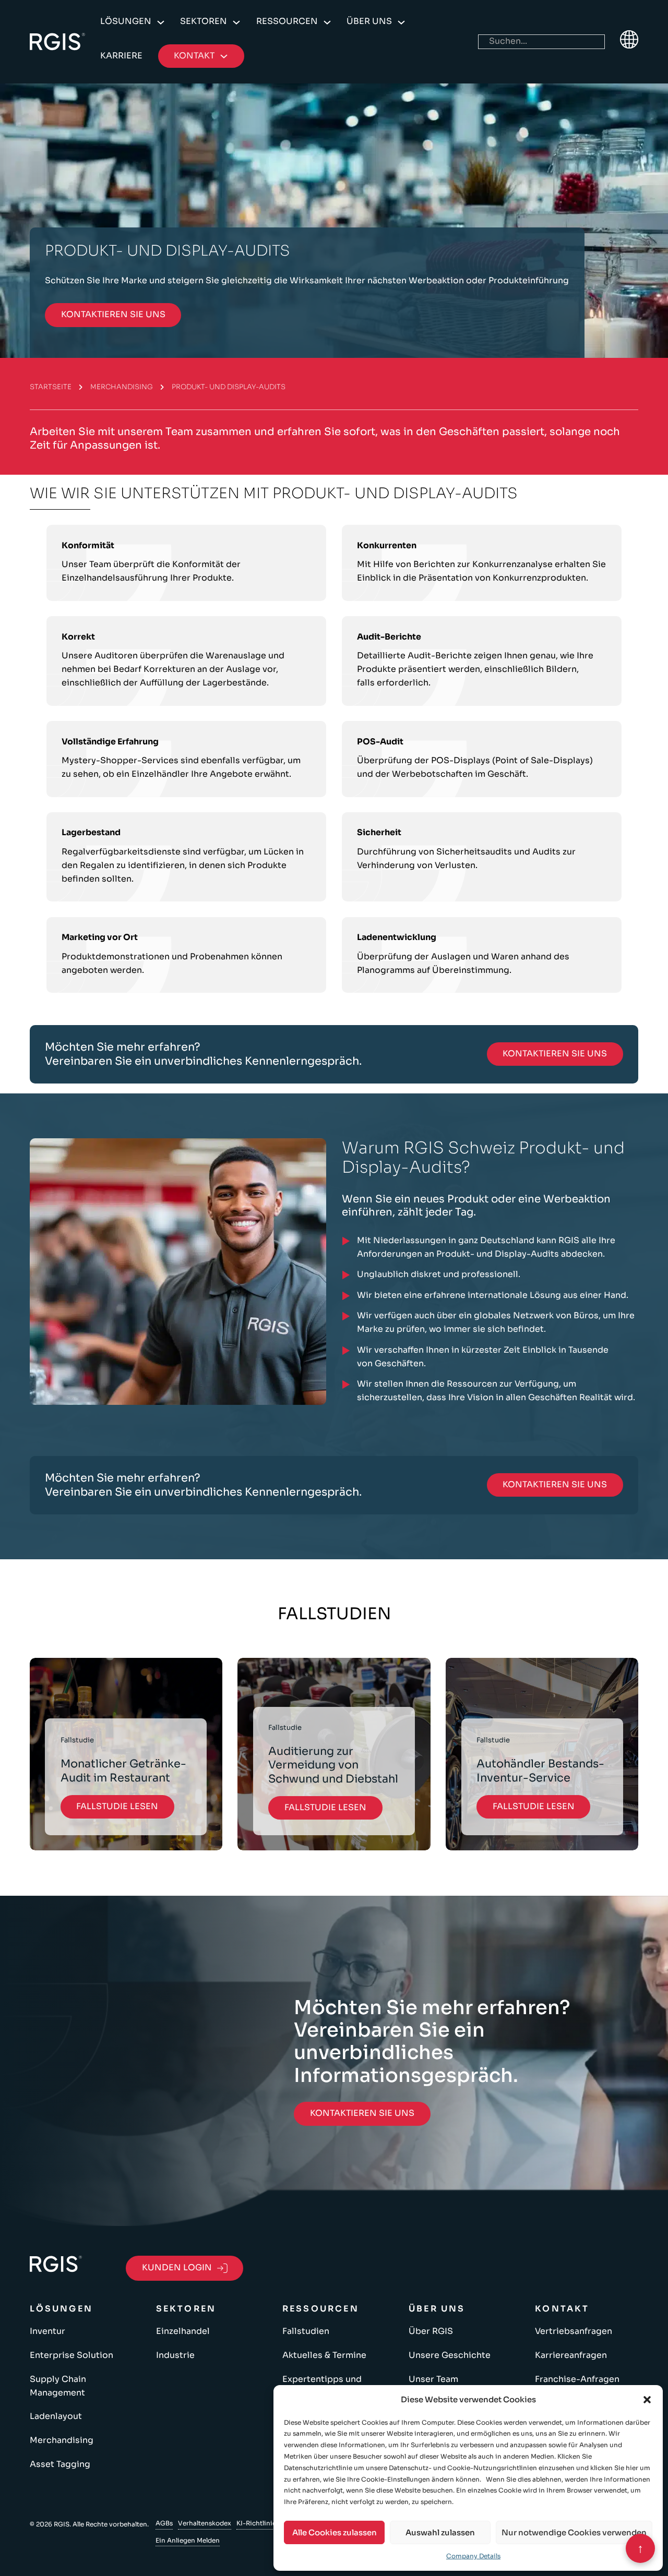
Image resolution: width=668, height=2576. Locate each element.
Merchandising (122, 387)
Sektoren (204, 21)
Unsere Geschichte (450, 2355)
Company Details (473, 2556)
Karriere (121, 56)
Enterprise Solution (71, 2355)
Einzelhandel (183, 2331)
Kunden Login (177, 2268)
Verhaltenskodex (205, 2523)
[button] (647, 2400)
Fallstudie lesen (117, 1807)
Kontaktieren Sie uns (113, 315)
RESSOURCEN (287, 21)
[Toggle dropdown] (161, 22)
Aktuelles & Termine (324, 2355)
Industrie (175, 2355)
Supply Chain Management (58, 2386)
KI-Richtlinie (256, 2523)
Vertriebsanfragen (574, 2331)
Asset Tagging (60, 2464)
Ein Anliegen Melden (188, 2540)
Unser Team (433, 2379)
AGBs (164, 2523)
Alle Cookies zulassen (335, 2532)
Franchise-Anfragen (577, 2379)
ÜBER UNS (369, 21)
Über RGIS (431, 2331)
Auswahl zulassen (440, 2532)
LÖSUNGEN (126, 21)
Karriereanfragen (571, 2355)
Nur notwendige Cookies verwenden (574, 2532)
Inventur (47, 2331)
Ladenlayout (56, 2416)
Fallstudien (306, 2331)
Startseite (51, 387)
